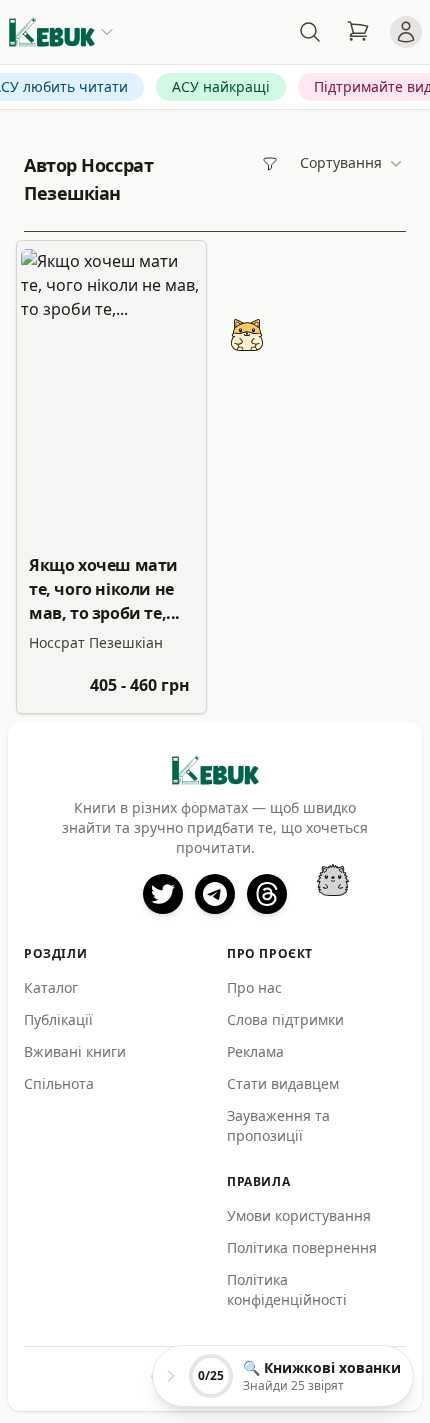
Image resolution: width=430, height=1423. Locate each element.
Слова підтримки (285, 1019)
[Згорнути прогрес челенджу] (171, 1376)
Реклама (255, 1051)
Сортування (341, 162)
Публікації (58, 1019)
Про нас (254, 987)
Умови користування (299, 1215)
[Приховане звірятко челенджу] (333, 880)
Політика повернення (302, 1247)
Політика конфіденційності (287, 1289)
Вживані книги (75, 1051)
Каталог (51, 987)
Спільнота (59, 1083)
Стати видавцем (283, 1083)
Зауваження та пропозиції (278, 1125)
